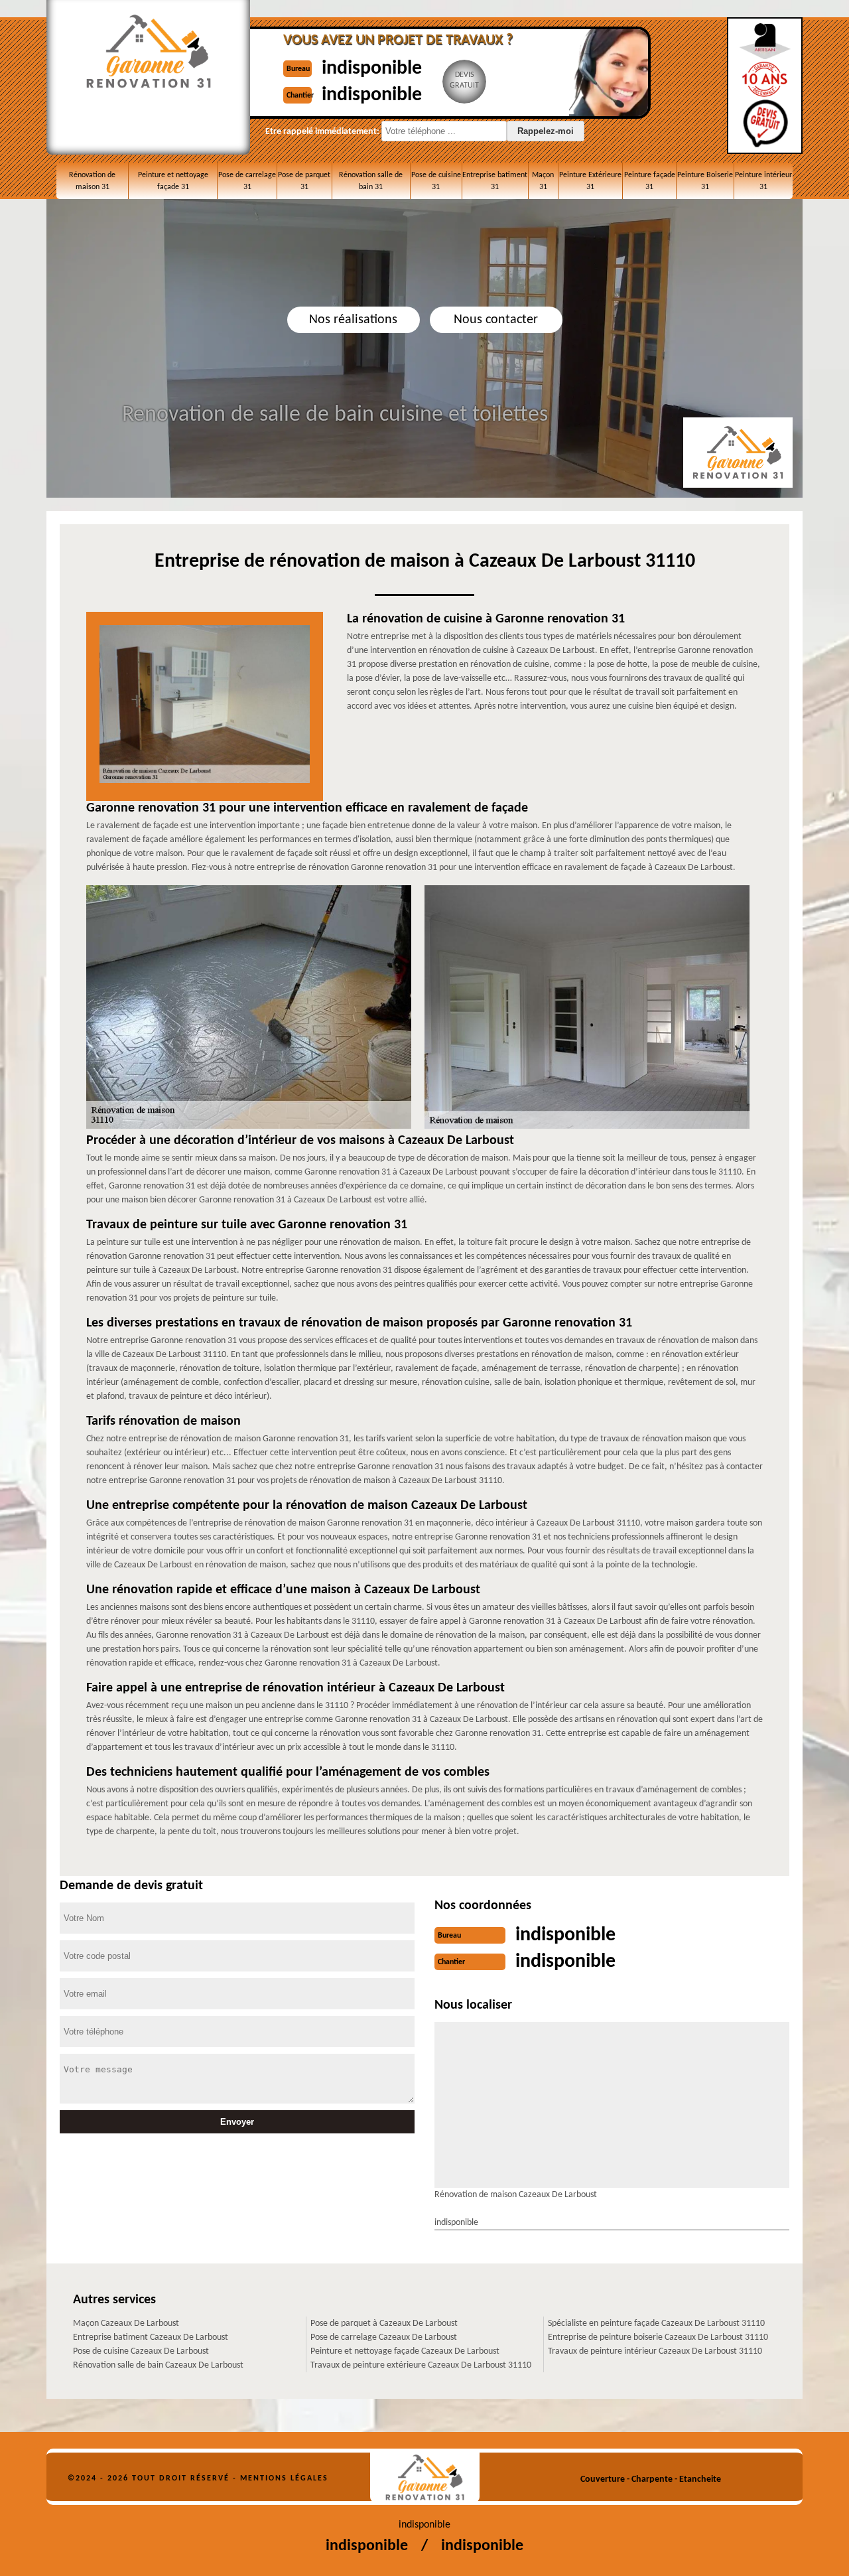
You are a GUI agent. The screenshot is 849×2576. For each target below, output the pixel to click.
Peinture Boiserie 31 (705, 181)
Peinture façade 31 (650, 181)
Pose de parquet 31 (304, 181)
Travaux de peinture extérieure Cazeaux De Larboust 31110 (421, 2365)
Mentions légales (284, 2478)
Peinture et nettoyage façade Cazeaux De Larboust (405, 2351)
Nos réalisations (353, 320)
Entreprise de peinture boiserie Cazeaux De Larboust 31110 (658, 2337)
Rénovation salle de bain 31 (371, 181)
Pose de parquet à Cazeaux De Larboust (384, 2324)
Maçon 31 (543, 181)
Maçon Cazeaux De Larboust (126, 2324)
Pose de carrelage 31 (247, 181)
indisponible (372, 69)
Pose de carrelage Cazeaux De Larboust (384, 2337)
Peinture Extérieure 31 (590, 181)
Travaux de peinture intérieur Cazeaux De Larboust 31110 (655, 2351)
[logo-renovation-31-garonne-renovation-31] (425, 2477)
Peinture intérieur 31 (763, 181)
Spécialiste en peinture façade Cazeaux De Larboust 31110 (656, 2324)
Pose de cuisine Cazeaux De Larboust (141, 2351)
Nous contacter (496, 320)
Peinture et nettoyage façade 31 (173, 181)
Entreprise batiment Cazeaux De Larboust (151, 2337)
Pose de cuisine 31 (436, 181)
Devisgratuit (464, 80)
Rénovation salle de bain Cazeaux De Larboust (158, 2365)
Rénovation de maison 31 (92, 181)
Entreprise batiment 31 (495, 181)
